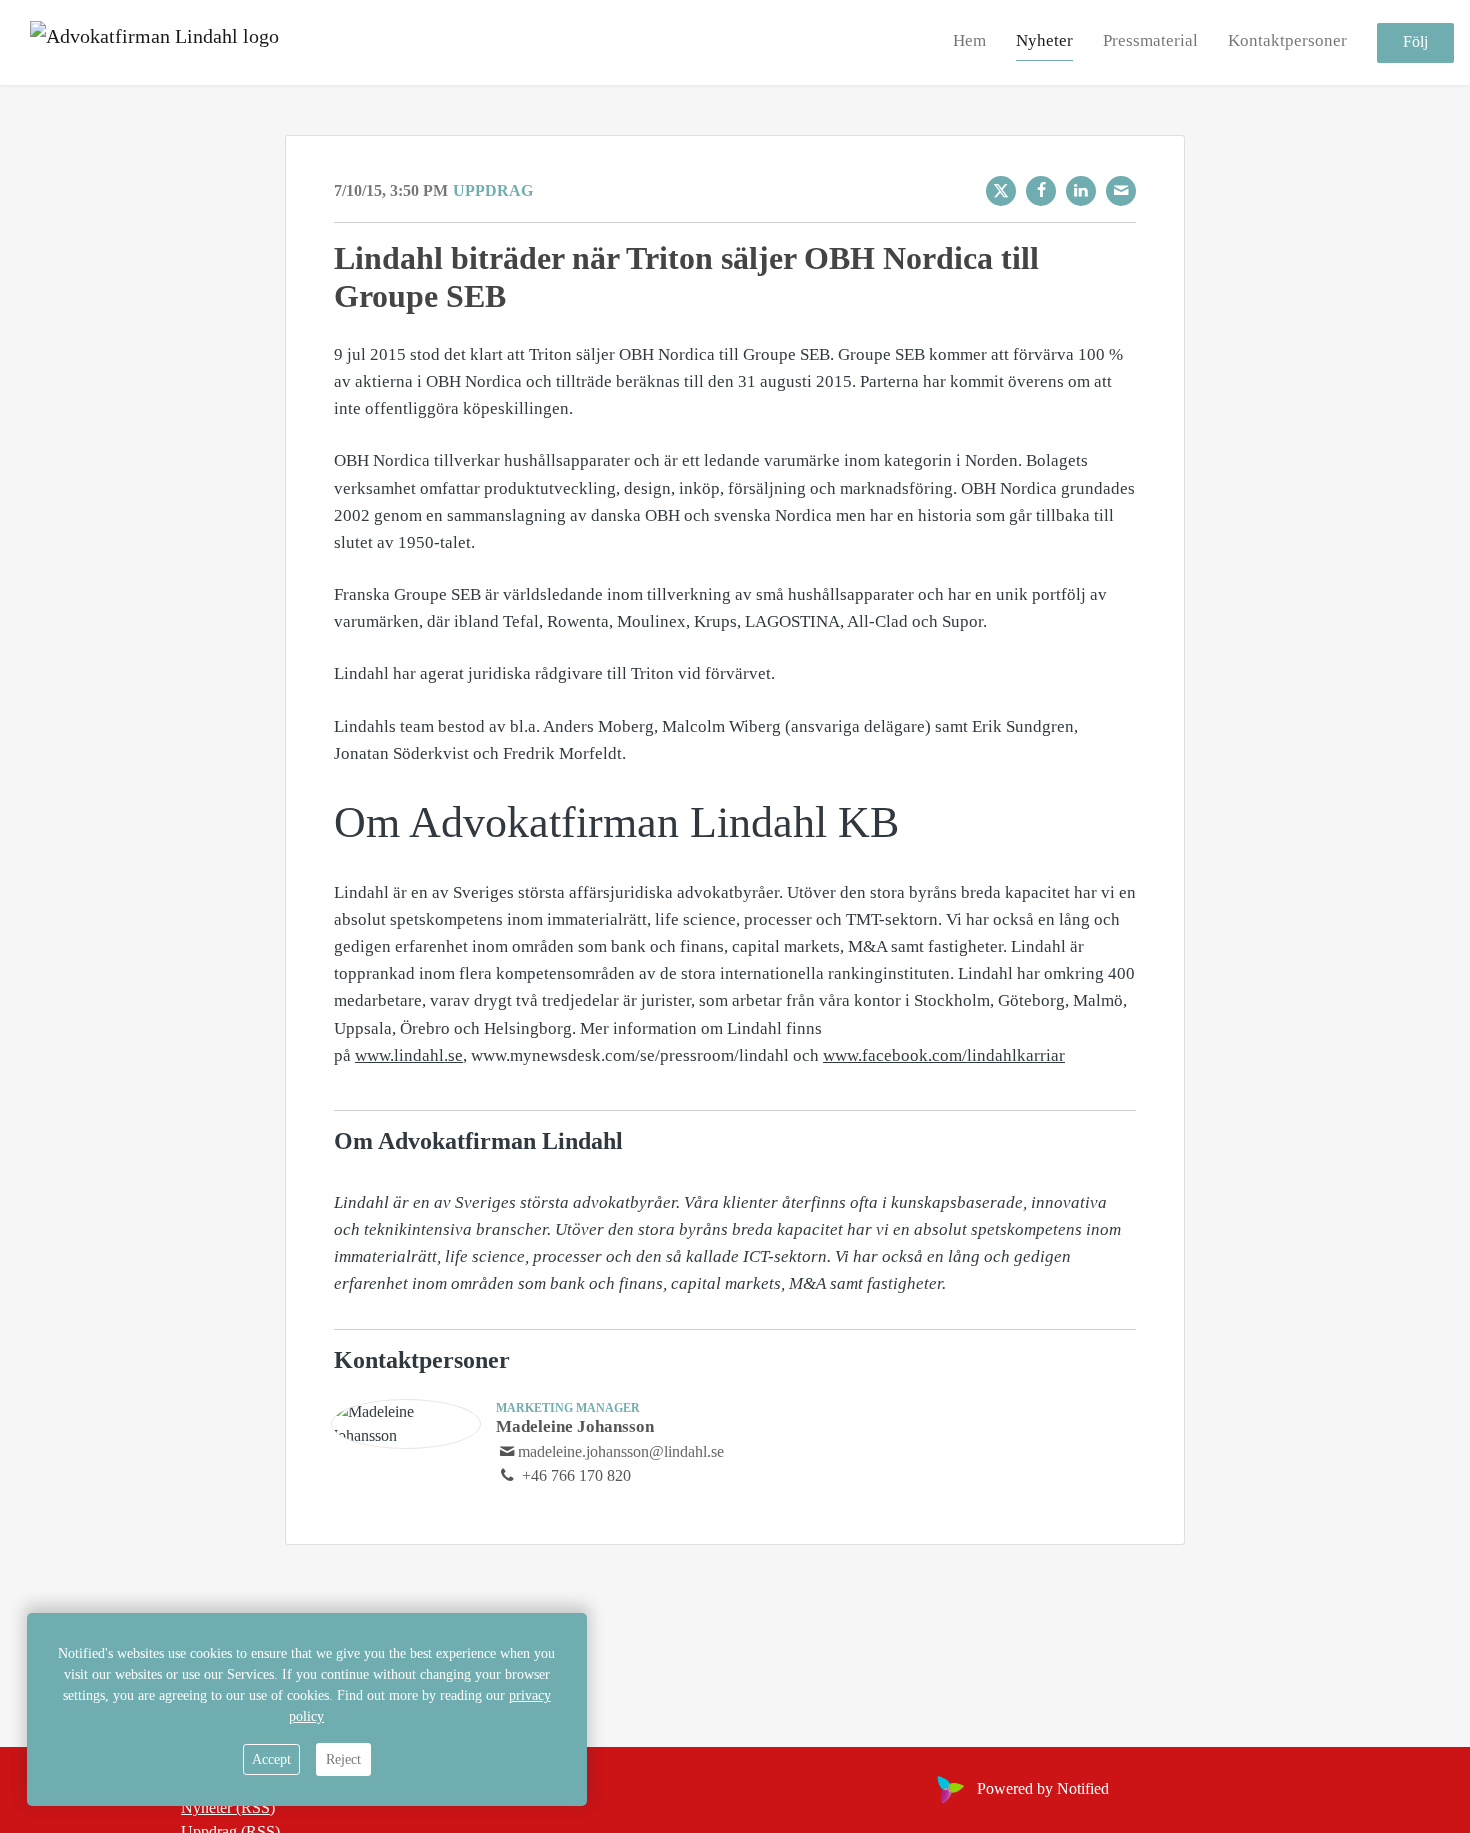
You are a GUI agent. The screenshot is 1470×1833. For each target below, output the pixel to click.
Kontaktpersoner (1287, 41)
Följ (1415, 42)
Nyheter (1044, 41)
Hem (969, 41)
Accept (271, 1759)
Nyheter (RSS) (228, 1807)
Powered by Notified (1043, 1788)
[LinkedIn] (1081, 191)
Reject (343, 1759)
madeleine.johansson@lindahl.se (621, 1451)
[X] (1001, 191)
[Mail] (1121, 191)
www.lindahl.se (409, 1055)
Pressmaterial (1150, 41)
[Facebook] (1041, 191)
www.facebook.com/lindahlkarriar (944, 1055)
